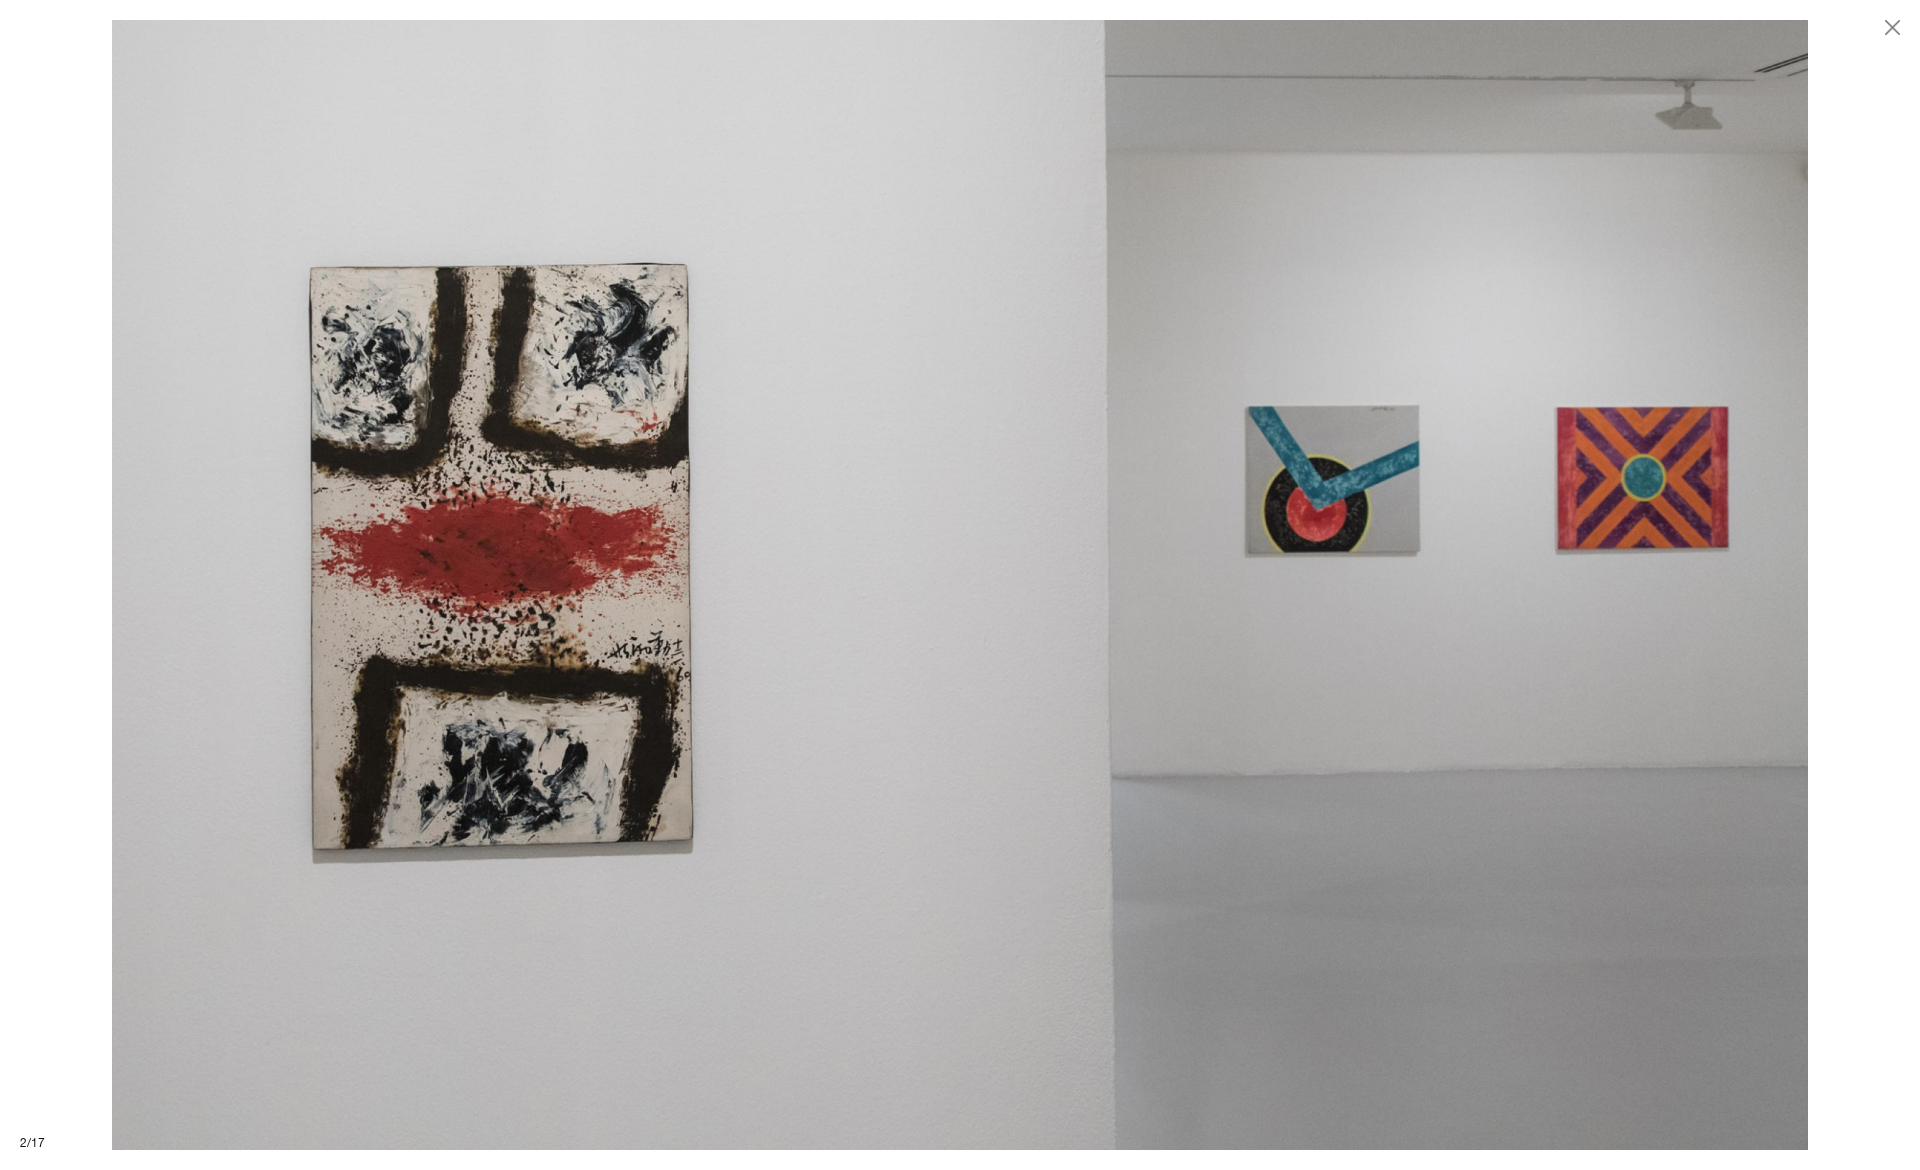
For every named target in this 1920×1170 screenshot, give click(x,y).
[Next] (1440, 585)
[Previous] (480, 585)
